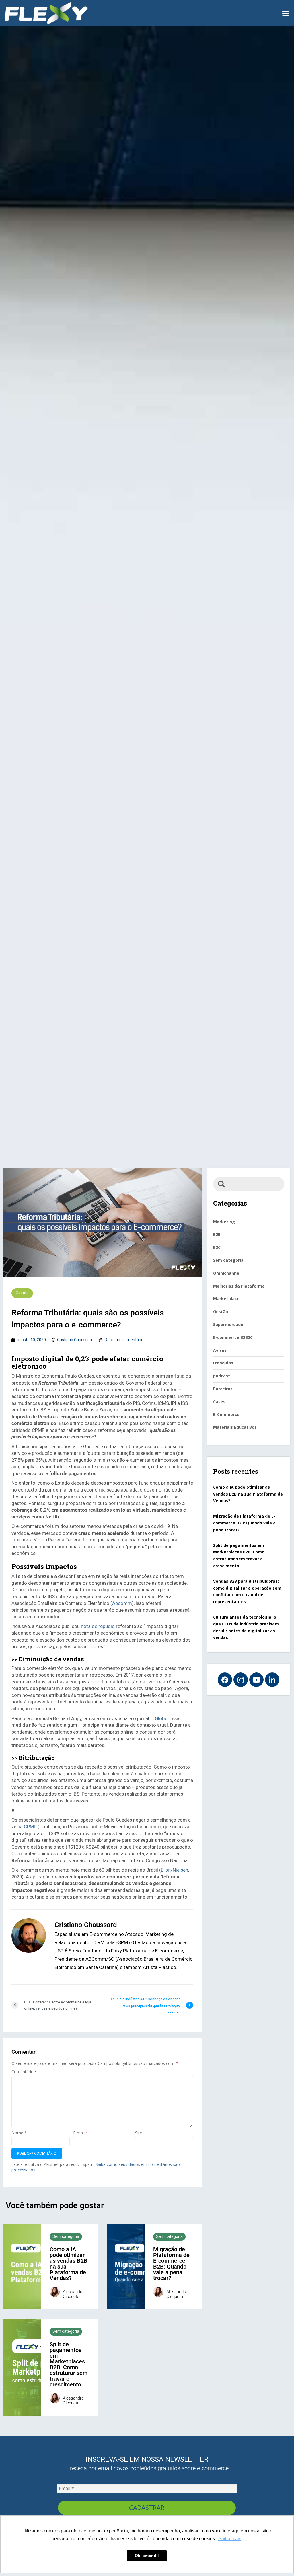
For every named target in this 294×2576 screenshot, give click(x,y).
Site (139, 2133)
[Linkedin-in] (272, 1680)
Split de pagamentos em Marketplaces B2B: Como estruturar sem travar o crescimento (69, 2364)
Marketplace (226, 1299)
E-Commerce (226, 1414)
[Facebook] (225, 1680)
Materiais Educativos (235, 1427)
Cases (219, 1402)
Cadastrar (147, 2507)
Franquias (223, 1363)
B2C (217, 1247)
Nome (19, 2133)
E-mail (81, 2133)
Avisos (220, 1350)
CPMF (30, 1827)
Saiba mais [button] (230, 2539)
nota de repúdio (98, 1626)
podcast (222, 1376)
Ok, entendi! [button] (147, 2556)
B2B (217, 1234)
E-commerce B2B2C (233, 1337)
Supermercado (228, 1324)
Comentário (24, 2072)
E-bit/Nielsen (175, 1870)
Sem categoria (66, 2236)
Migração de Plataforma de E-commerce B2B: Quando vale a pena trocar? (171, 2264)
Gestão (22, 1293)
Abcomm (122, 1603)
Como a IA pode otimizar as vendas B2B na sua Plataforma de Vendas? (69, 2264)
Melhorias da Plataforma (239, 1286)
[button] (285, 13)
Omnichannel (227, 1273)
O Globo (159, 1718)
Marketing (224, 1222)
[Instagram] (241, 1680)
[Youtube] (256, 1680)
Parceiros (223, 1389)
